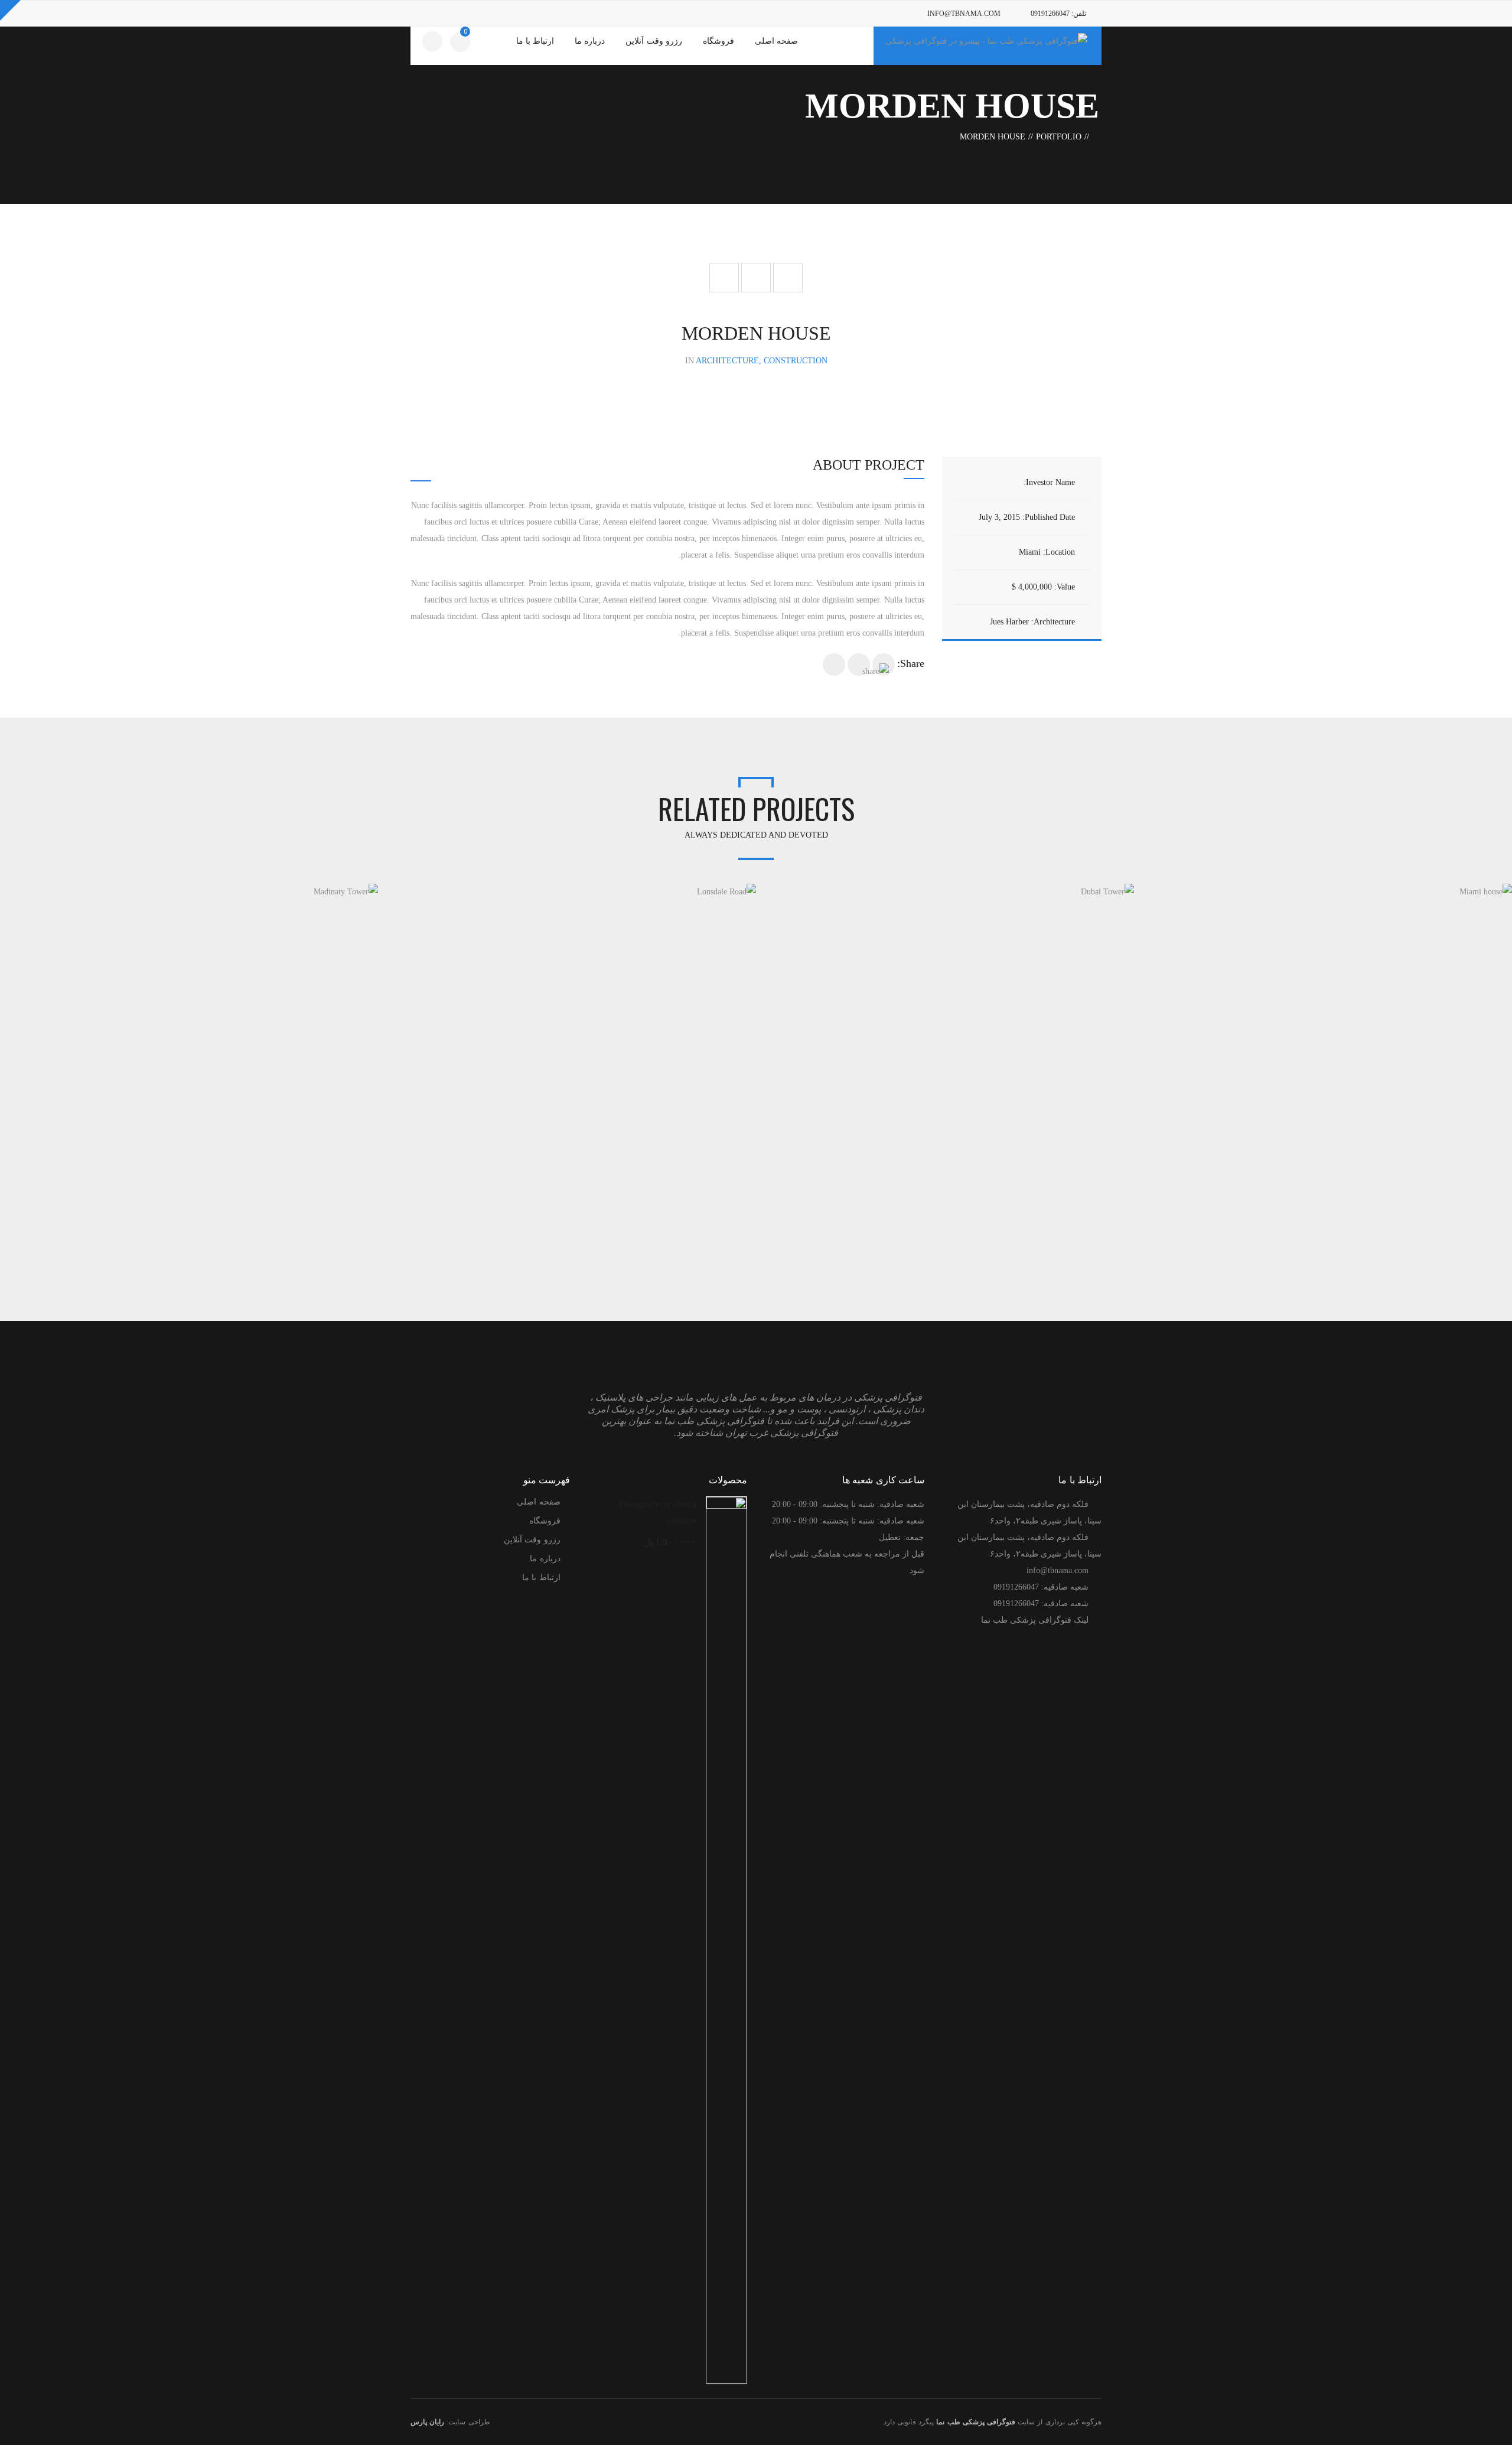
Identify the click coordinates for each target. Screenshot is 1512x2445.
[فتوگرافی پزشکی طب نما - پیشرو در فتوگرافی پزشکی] (986, 40)
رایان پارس (427, 2422)
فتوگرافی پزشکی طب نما (976, 2422)
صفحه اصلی (538, 1502)
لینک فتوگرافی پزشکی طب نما (1035, 1620)
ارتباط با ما (541, 1578)
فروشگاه (545, 1521)
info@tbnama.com (964, 14)
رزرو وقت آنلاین (532, 1540)
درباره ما (545, 1559)
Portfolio (1059, 137)
